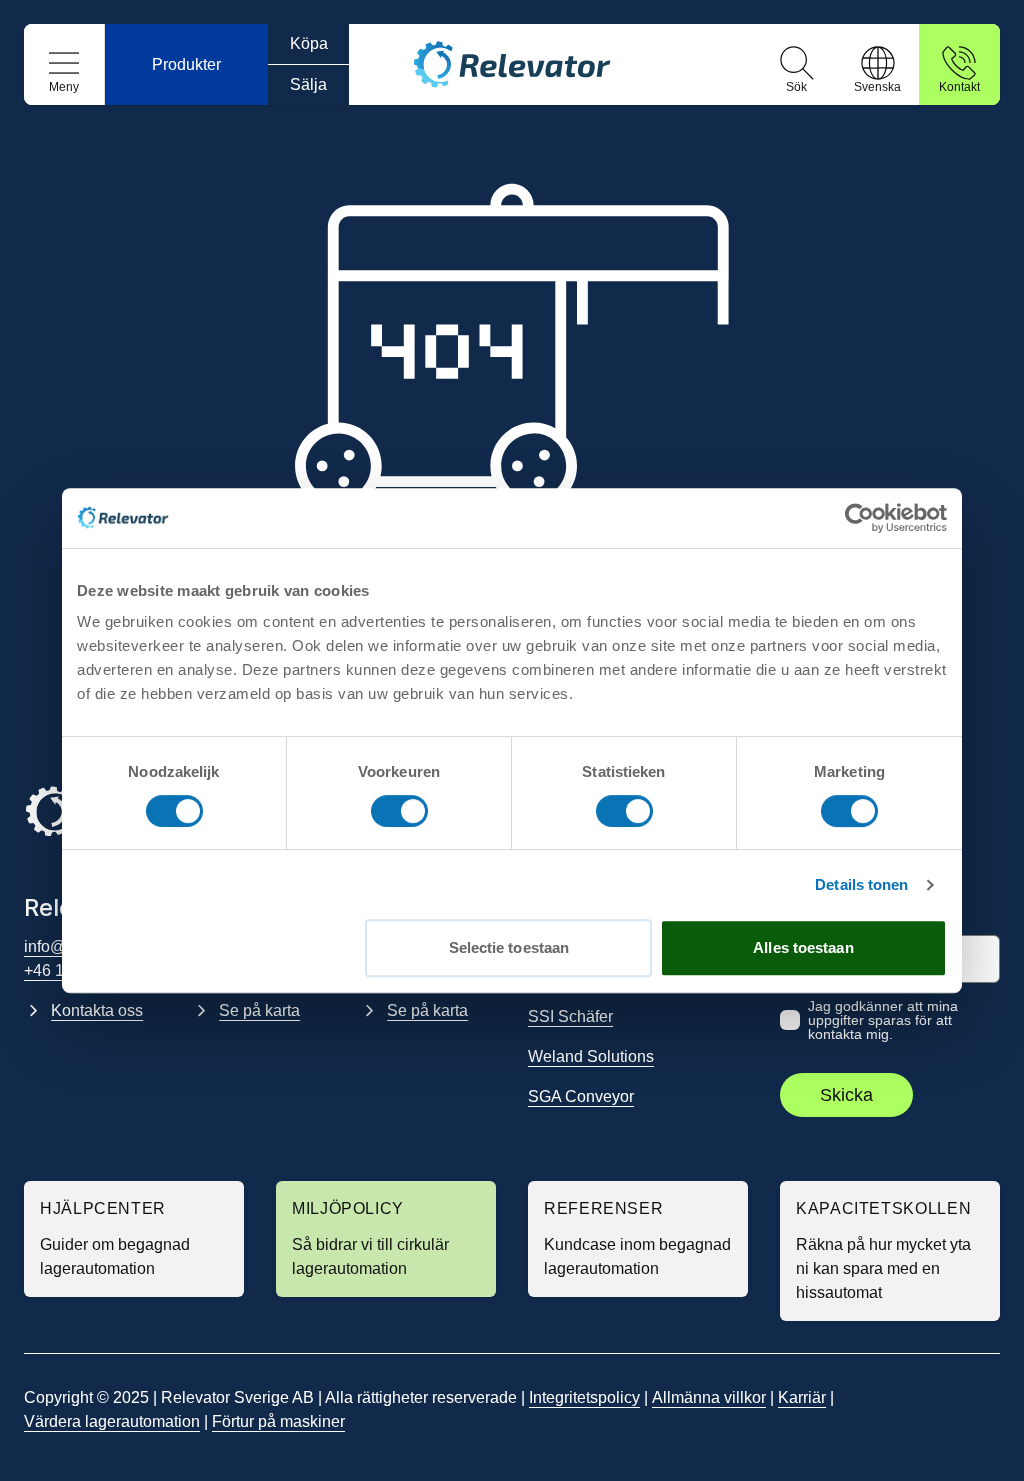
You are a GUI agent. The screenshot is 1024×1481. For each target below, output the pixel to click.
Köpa (309, 43)
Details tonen (861, 884)
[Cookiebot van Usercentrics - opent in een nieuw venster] (859, 518)
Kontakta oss (97, 1010)
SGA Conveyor (581, 1096)
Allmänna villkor (709, 1397)
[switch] (399, 811)
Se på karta (259, 1010)
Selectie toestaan (509, 947)
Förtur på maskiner (278, 1421)
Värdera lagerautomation (112, 1421)
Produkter (186, 64)
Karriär (802, 1397)
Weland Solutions (591, 1056)
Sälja (308, 84)
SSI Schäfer (570, 1016)
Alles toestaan (803, 947)
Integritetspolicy (584, 1397)
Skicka (846, 1095)
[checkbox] (790, 1020)
